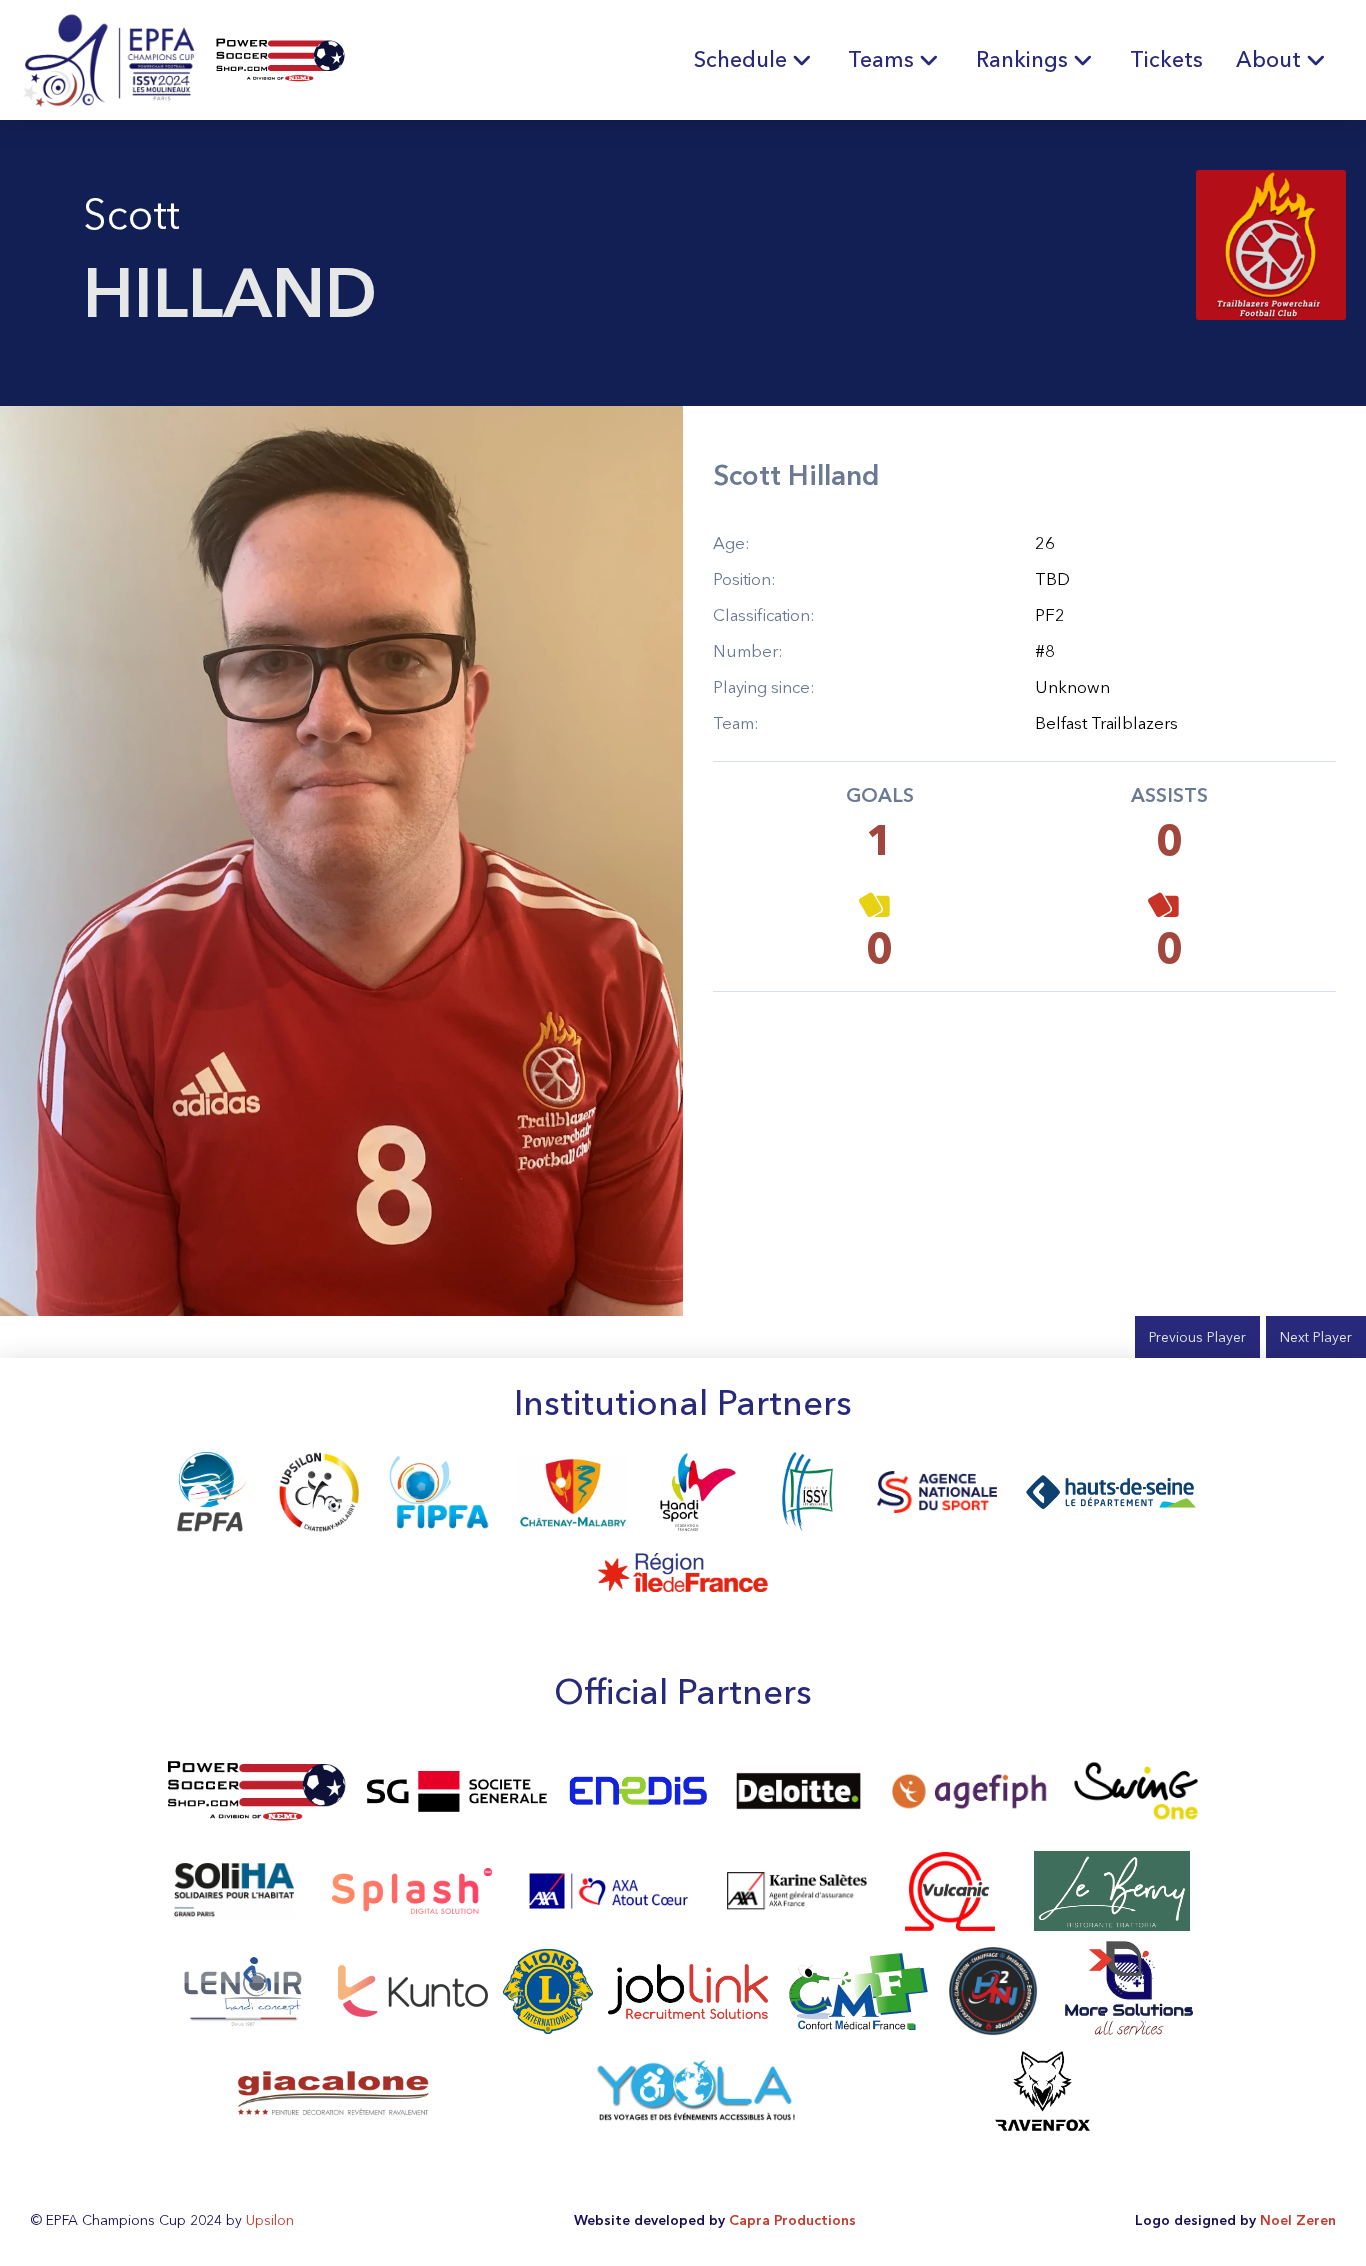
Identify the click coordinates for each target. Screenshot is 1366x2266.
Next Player (1316, 1337)
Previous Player (1197, 1337)
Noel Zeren (1298, 2220)
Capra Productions (792, 2220)
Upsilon (270, 2220)
